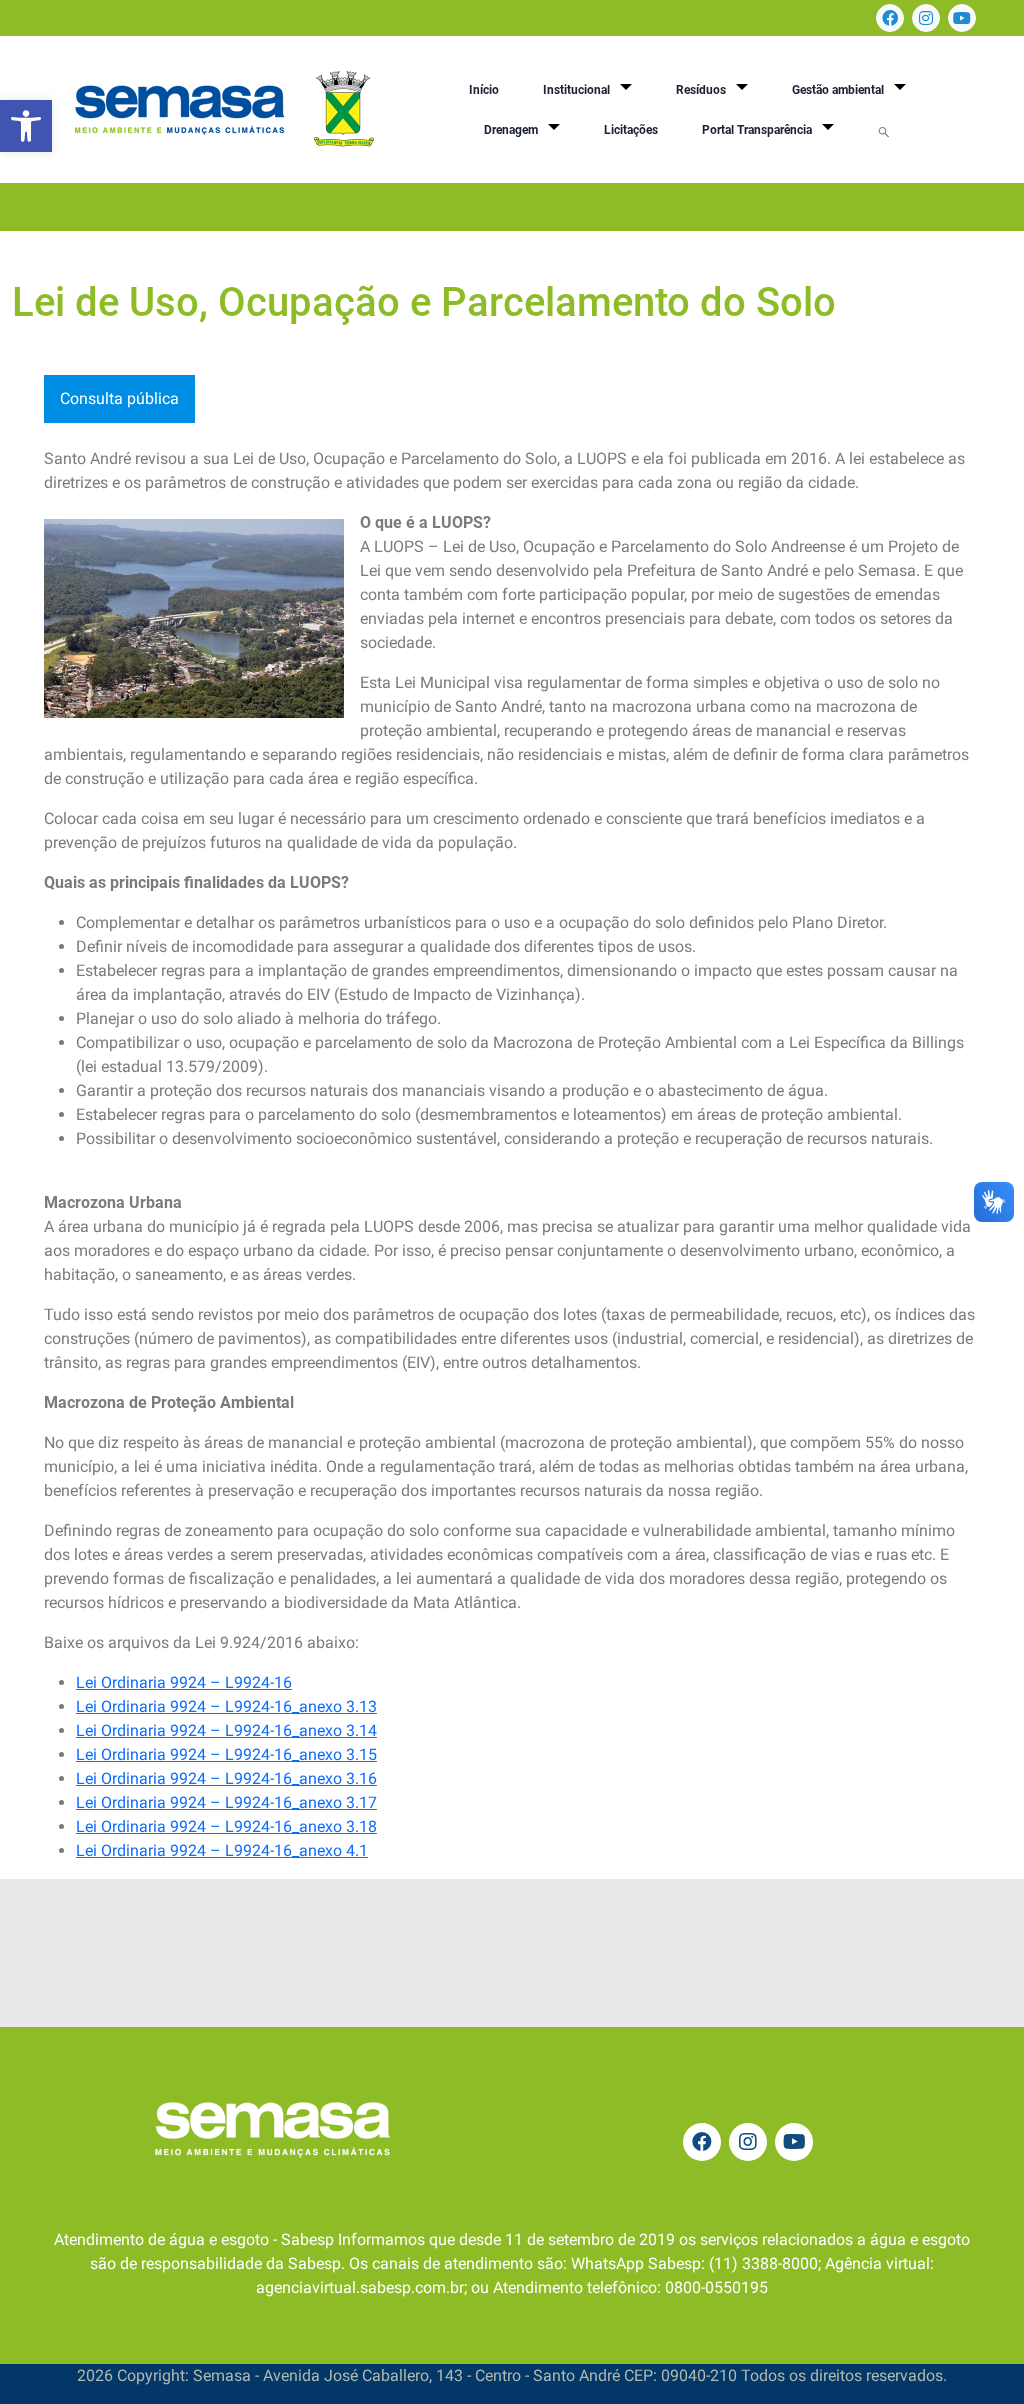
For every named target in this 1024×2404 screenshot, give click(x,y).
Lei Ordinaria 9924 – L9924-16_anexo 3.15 (226, 1754)
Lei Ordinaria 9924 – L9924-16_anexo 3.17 (226, 1802)
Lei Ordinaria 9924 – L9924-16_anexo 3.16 (226, 1778)
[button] (26, 126)
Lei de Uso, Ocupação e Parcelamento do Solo (424, 302)
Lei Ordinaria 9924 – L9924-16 (184, 1682)
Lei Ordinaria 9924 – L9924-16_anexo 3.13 (226, 1706)
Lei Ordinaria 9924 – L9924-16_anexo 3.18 (226, 1826)
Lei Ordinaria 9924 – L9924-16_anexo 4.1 (222, 1850)
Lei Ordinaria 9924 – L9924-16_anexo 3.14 (226, 1730)
